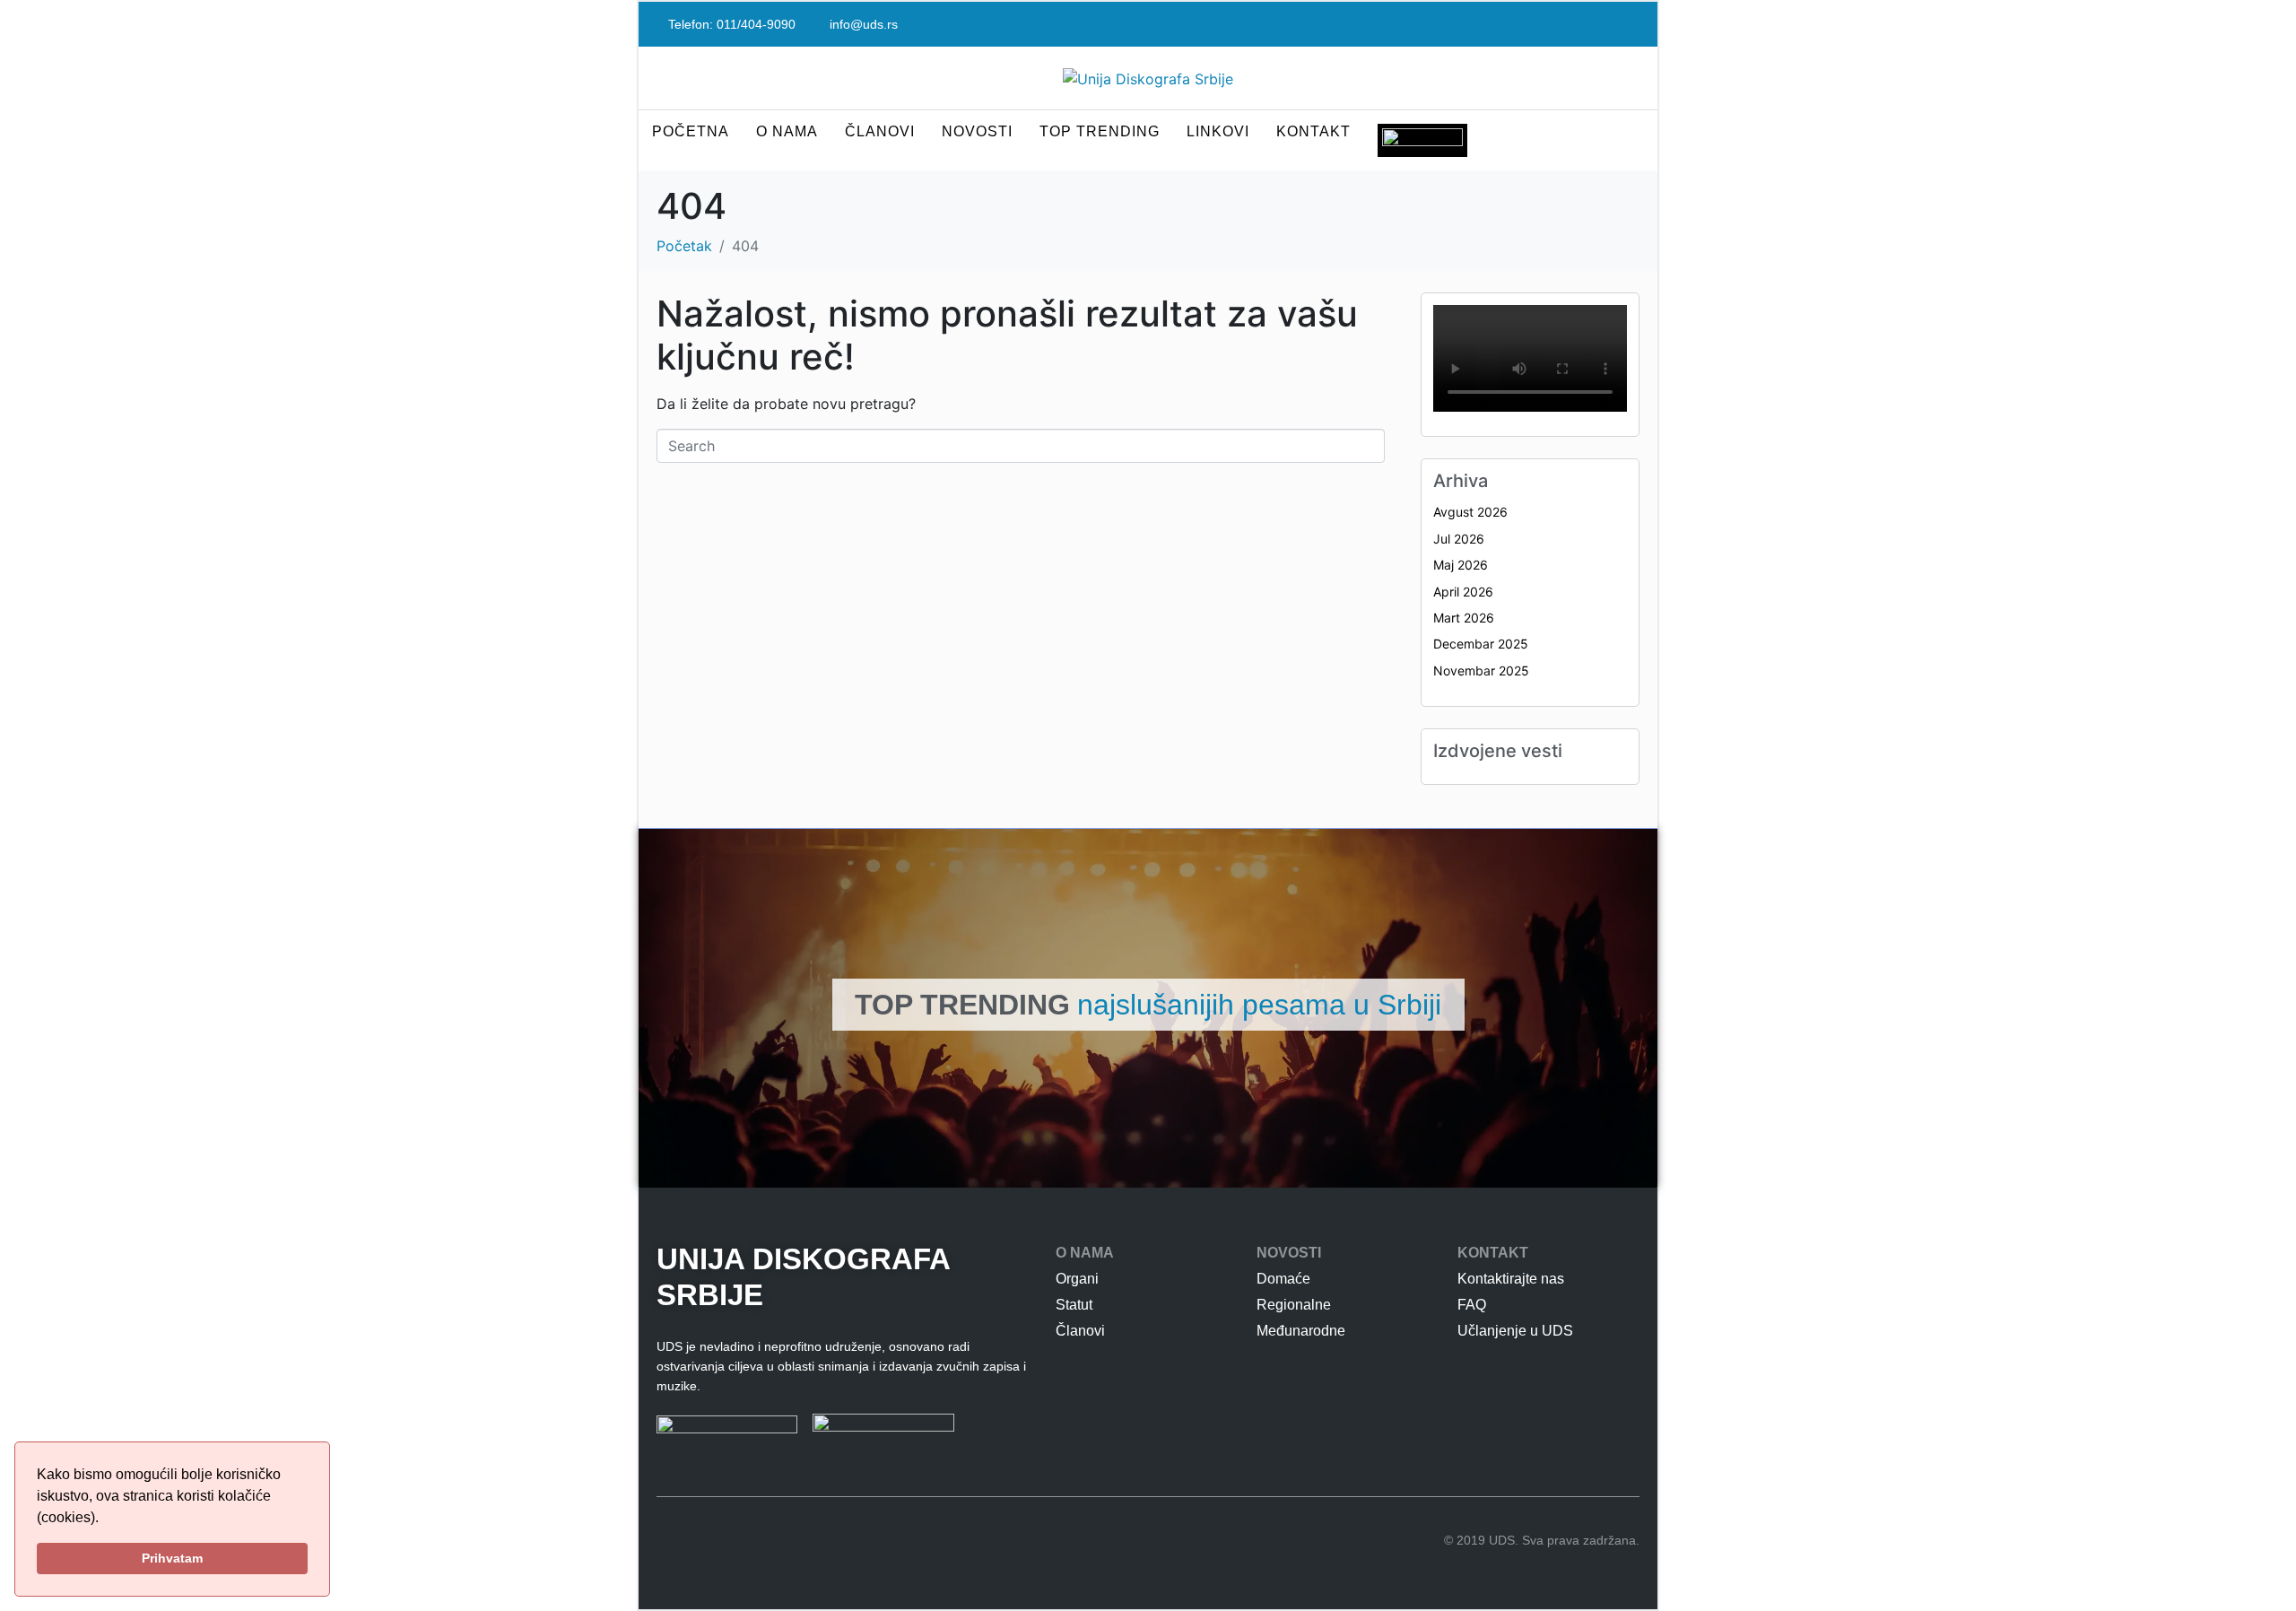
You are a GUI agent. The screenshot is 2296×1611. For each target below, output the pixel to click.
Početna (691, 131)
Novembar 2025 (1481, 671)
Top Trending (1100, 131)
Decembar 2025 (1481, 644)
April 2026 (1463, 592)
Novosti (977, 131)
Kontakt (1313, 131)
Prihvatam (172, 1558)
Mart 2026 (1464, 618)
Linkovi (1218, 131)
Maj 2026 (1461, 565)
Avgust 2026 (1470, 512)
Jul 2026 (1459, 539)
